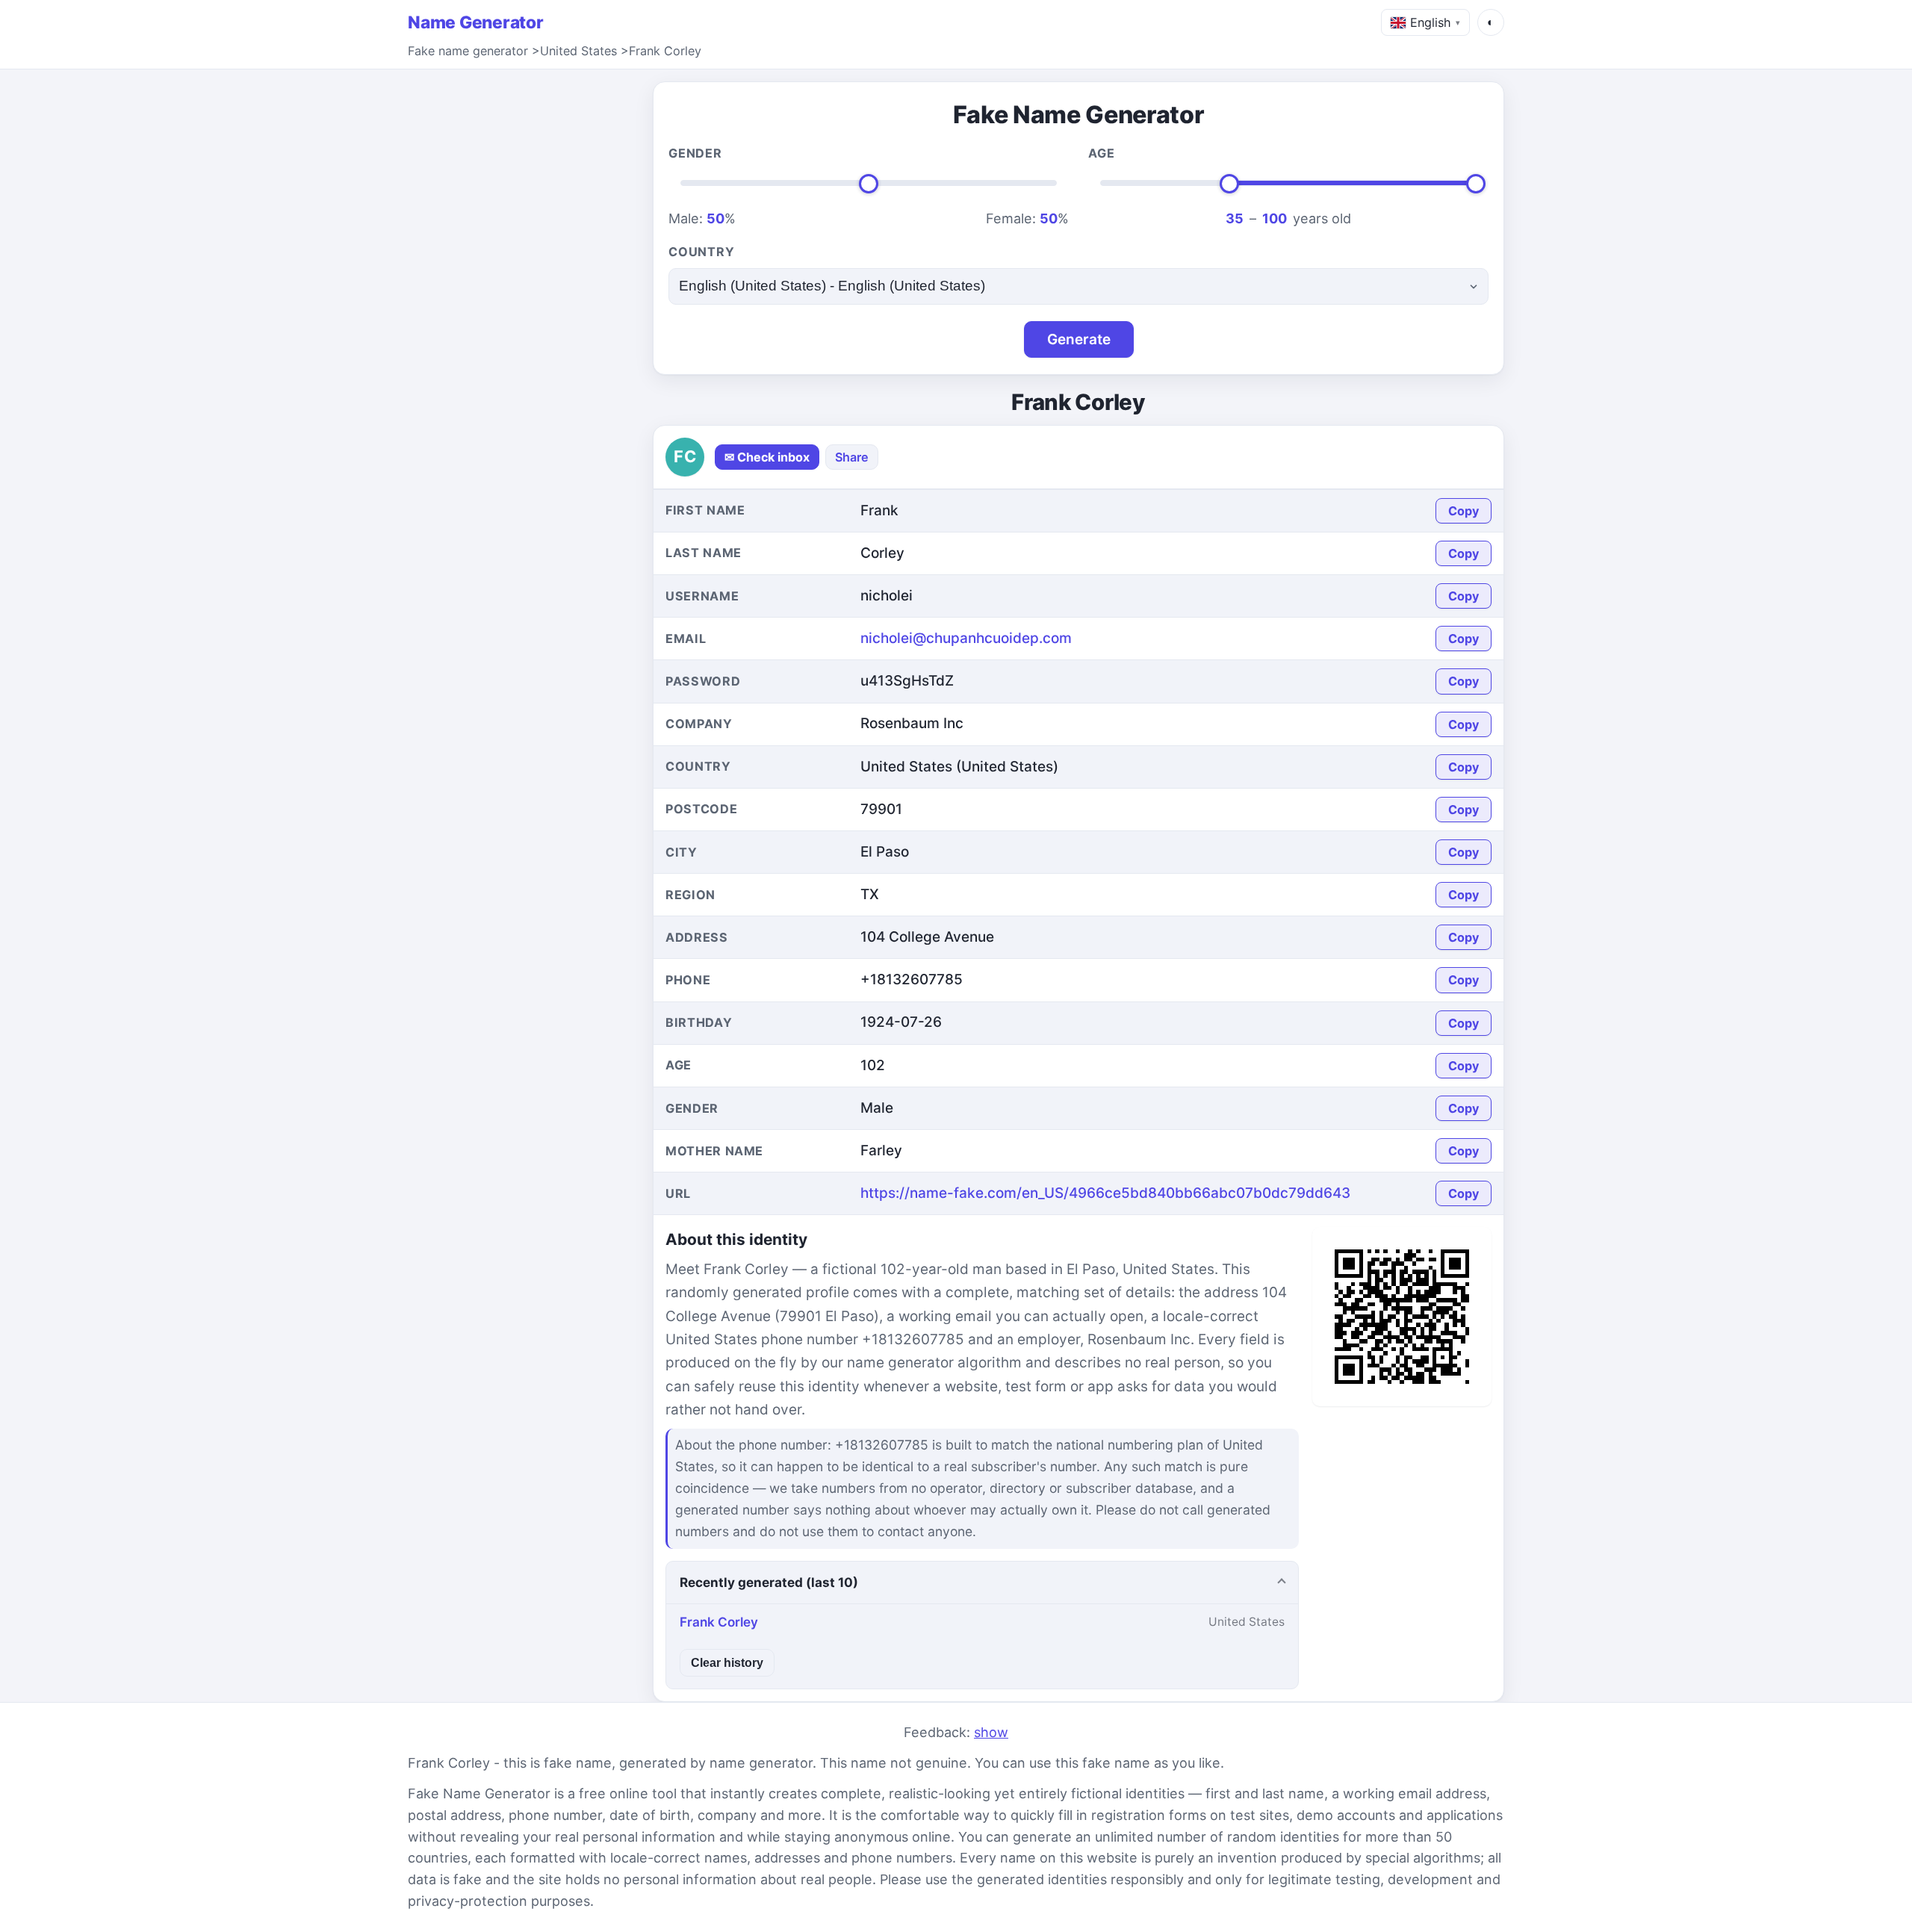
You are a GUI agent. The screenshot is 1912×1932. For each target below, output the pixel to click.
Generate (1079, 339)
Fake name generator (468, 51)
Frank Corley (665, 51)
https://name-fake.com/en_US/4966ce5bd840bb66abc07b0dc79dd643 (1105, 1193)
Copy (1464, 511)
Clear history (727, 1662)
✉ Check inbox (767, 457)
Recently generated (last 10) (769, 1582)
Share (852, 457)
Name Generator (476, 22)
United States (578, 51)
